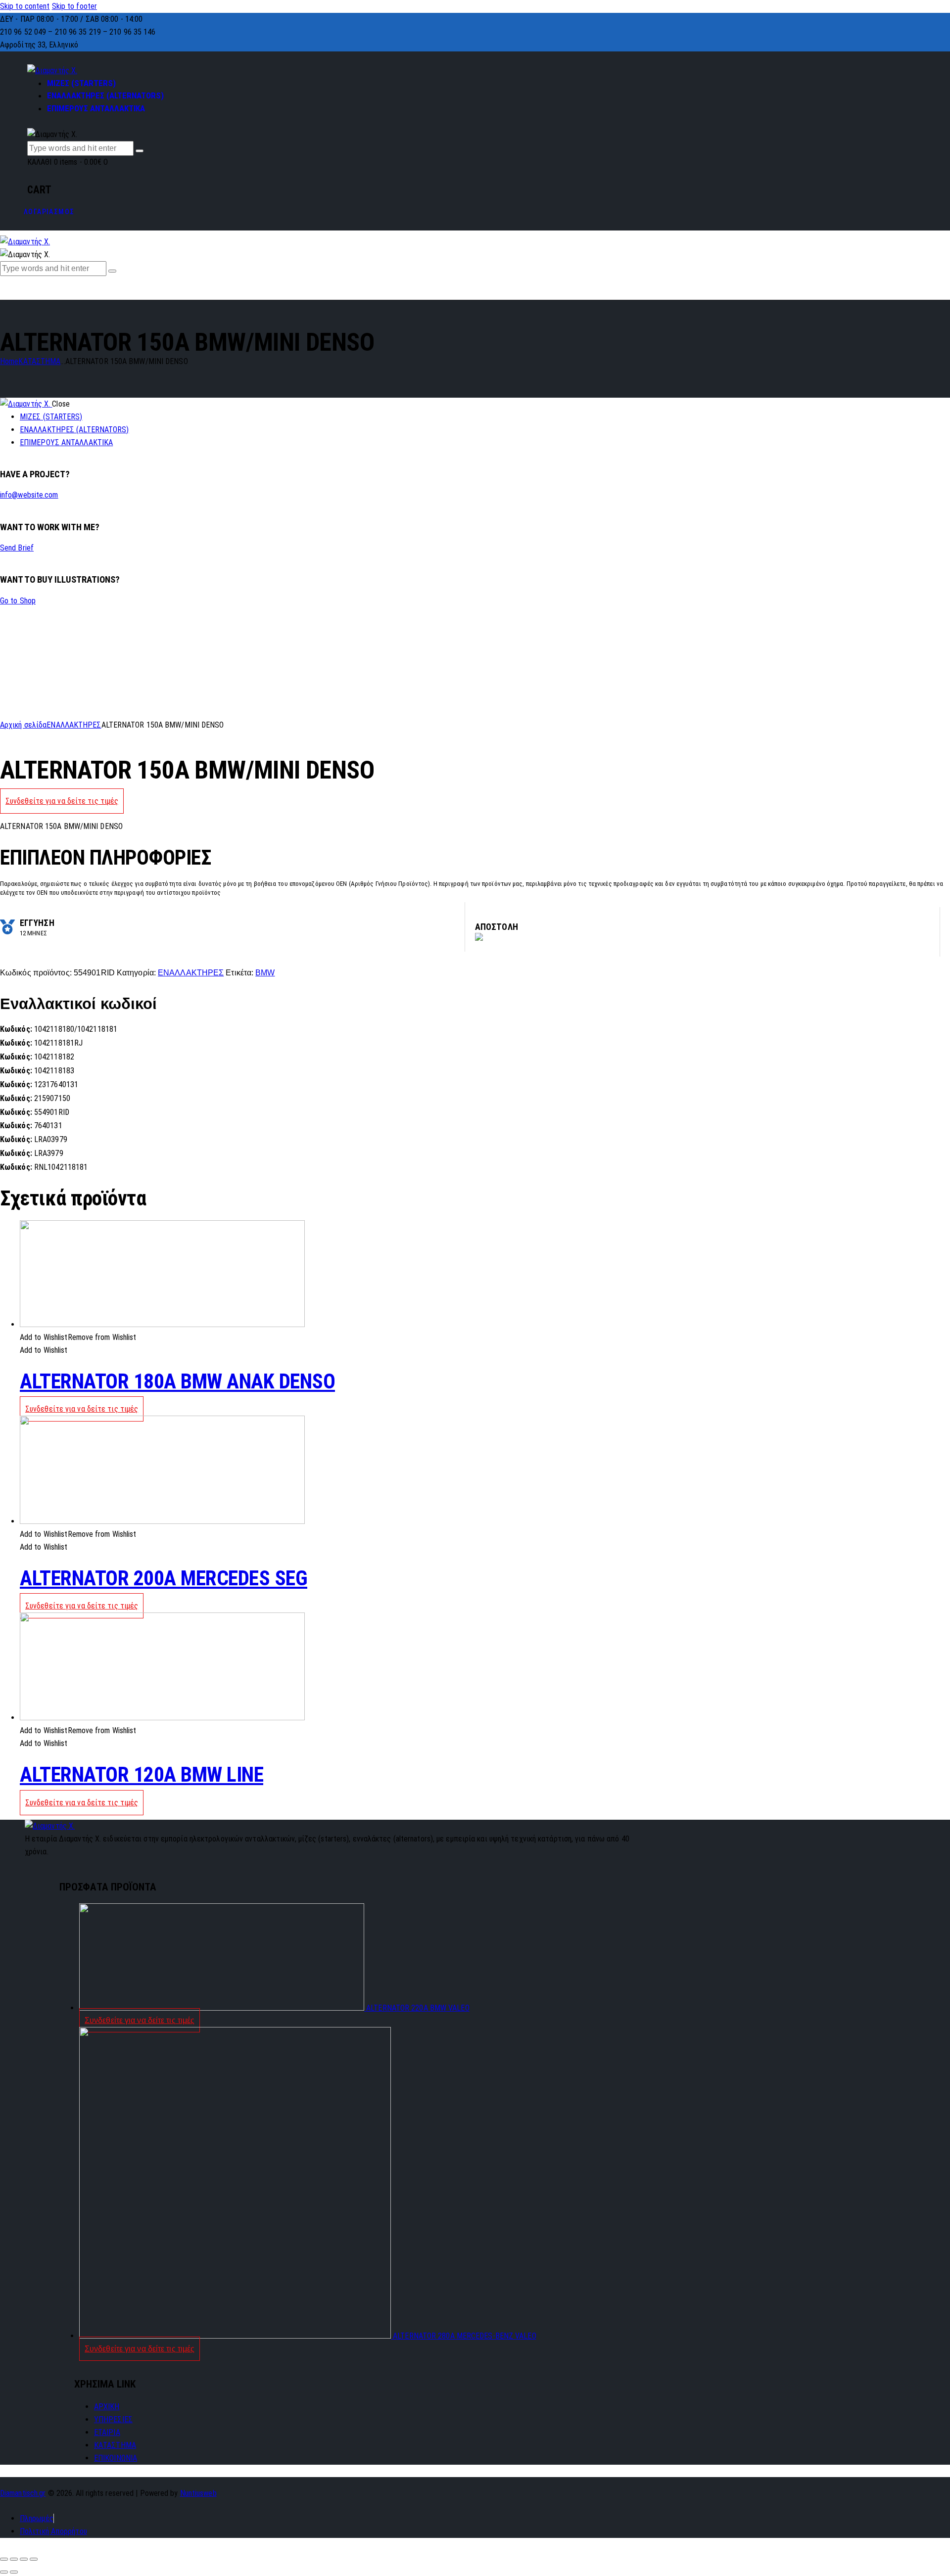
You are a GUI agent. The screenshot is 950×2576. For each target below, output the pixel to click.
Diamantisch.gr (23, 2493)
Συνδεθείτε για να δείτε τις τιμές (62, 801)
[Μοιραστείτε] (14, 2559)
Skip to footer (74, 6)
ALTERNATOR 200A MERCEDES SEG (164, 1578)
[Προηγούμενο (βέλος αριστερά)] (4, 2572)
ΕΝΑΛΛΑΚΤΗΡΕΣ (74, 725)
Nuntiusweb (198, 2493)
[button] (78, 1337)
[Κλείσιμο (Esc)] (4, 2559)
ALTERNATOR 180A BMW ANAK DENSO (177, 1381)
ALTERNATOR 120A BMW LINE (142, 1774)
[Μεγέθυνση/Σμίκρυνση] (34, 2559)
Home (9, 361)
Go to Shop (18, 601)
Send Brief (17, 548)
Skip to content (25, 6)
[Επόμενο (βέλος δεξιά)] (14, 2572)
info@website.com (29, 495)
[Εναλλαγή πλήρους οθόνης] (24, 2559)
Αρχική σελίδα (23, 725)
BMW (265, 973)
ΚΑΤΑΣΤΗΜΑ (39, 361)
